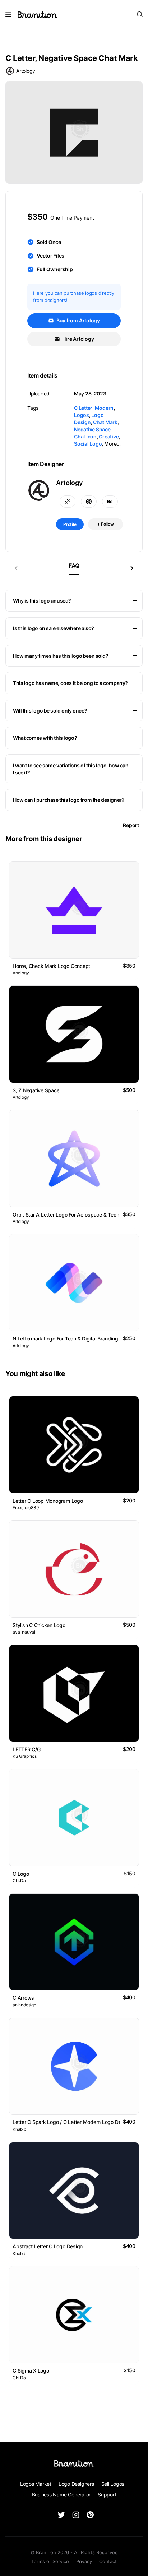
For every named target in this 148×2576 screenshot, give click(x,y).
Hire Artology (78, 339)
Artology (26, 71)
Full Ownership (55, 269)
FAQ (74, 566)
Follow (107, 524)
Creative (109, 436)
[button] (132, 568)
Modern (104, 408)
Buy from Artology (78, 320)
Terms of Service (50, 2561)
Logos (82, 415)
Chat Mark (105, 422)
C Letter (83, 408)
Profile (70, 524)
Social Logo (88, 444)
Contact (108, 2561)
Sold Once (49, 242)
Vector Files (50, 256)
